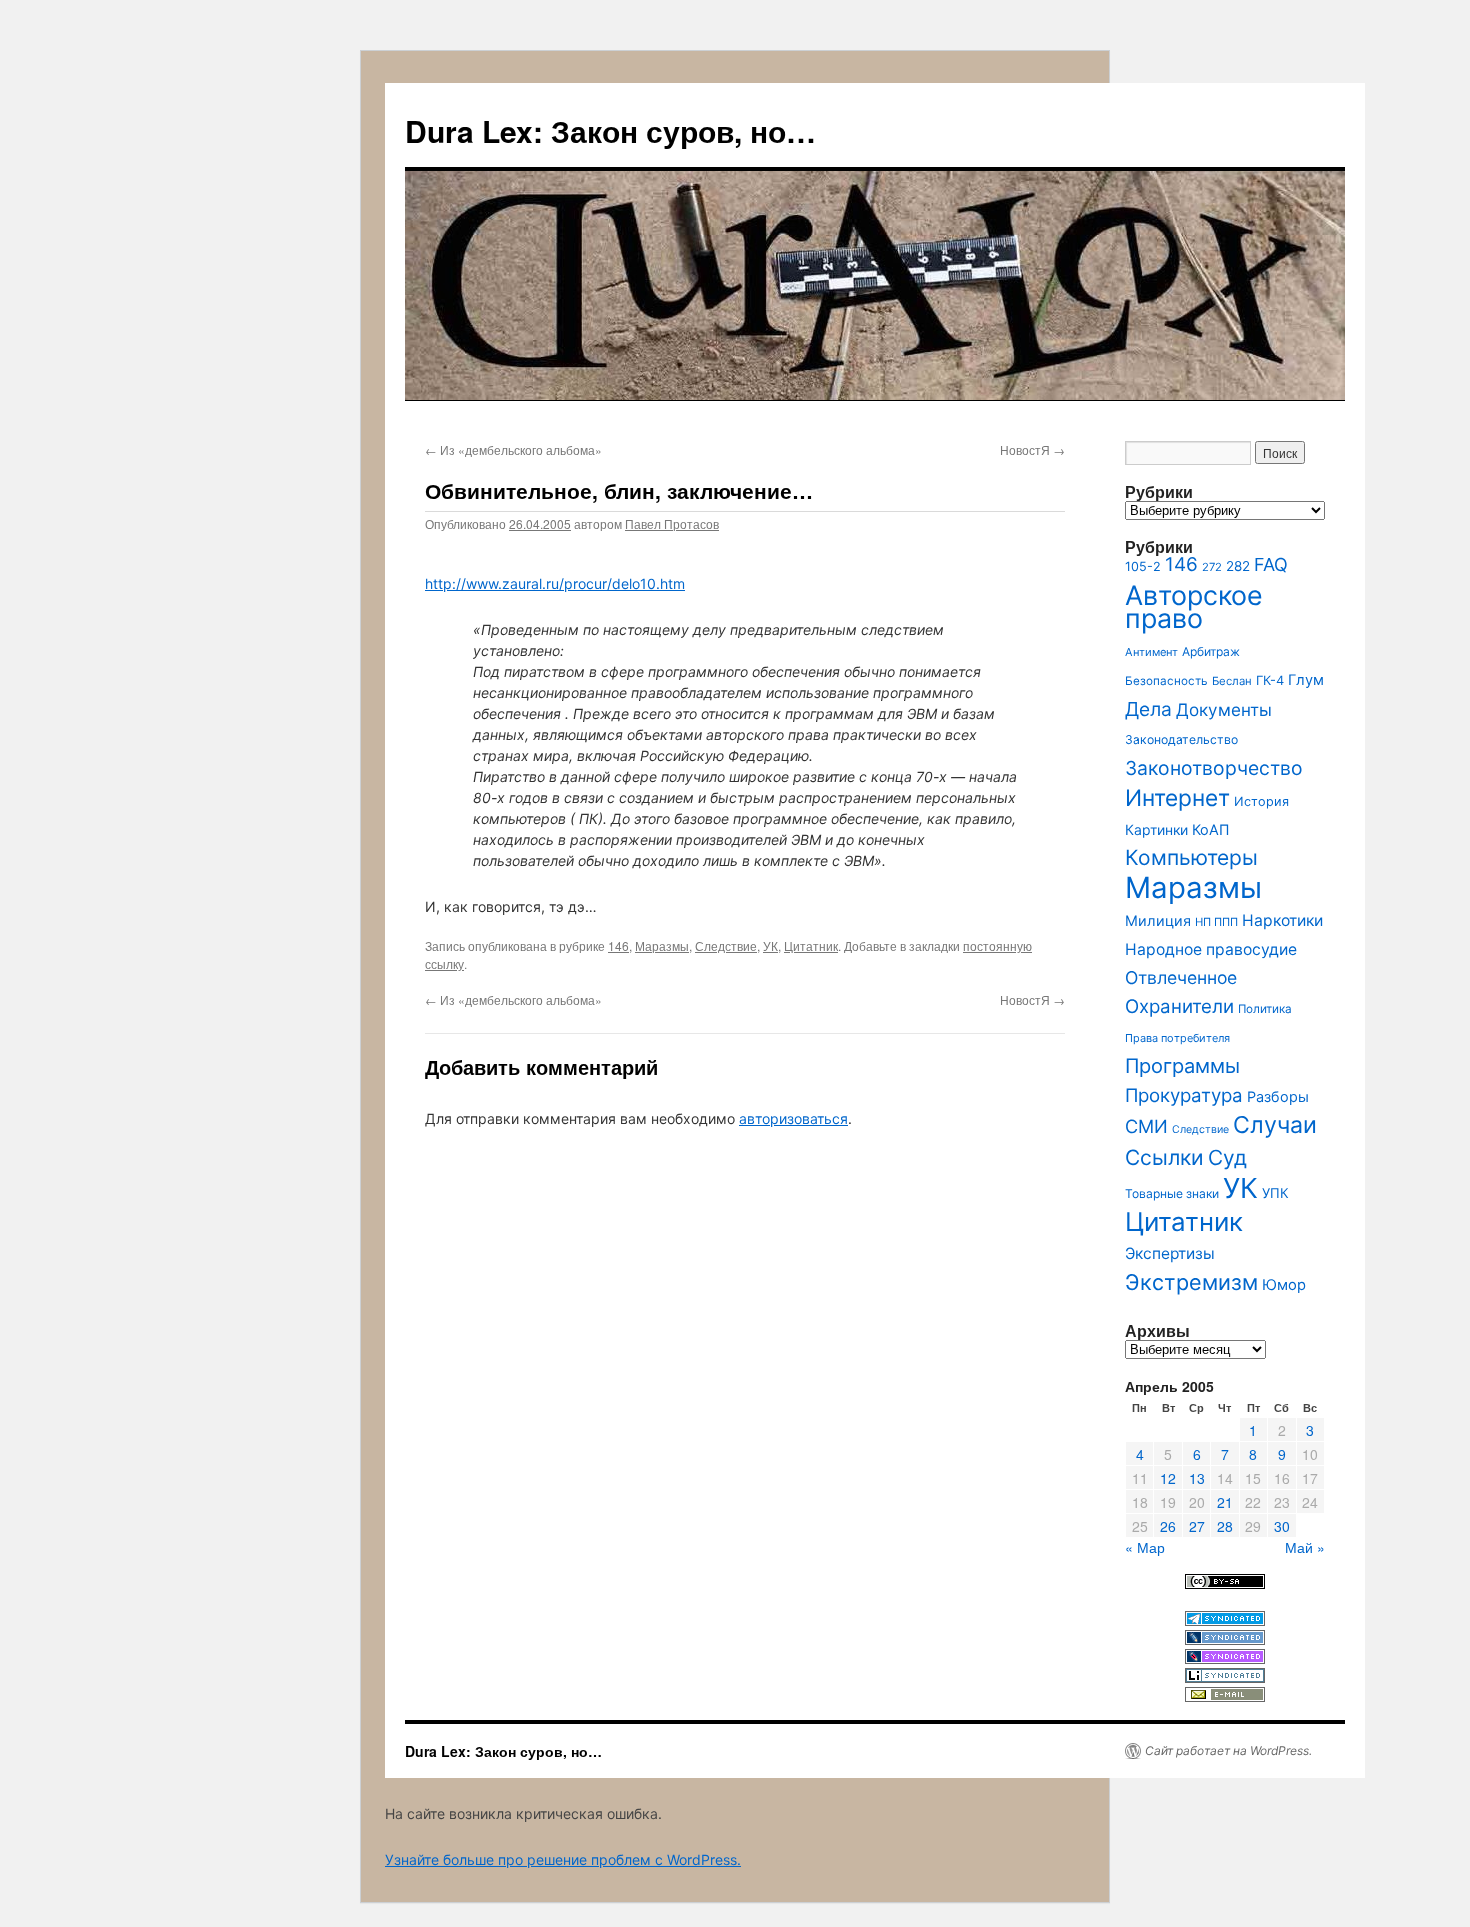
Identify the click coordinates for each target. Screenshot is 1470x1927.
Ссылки (1164, 1157)
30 (1282, 1526)
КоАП (1210, 829)
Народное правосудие (1211, 949)
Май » (1305, 1547)
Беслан (1232, 681)
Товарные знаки (1172, 1193)
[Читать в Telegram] (1225, 1620)
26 (1168, 1526)
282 (1238, 566)
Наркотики (1282, 920)
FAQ (1271, 564)
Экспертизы (1170, 1253)
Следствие (726, 945)
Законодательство (1181, 739)
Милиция (1158, 920)
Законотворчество (1214, 768)
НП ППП (1216, 922)
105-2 (1143, 566)
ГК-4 (1270, 680)
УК (770, 945)
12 (1168, 1478)
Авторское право (1194, 606)
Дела (1148, 709)
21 (1225, 1502)
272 (1212, 567)
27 (1197, 1526)
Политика (1265, 1009)
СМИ (1146, 1126)
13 (1197, 1478)
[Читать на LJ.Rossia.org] (1225, 1658)
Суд (1227, 1157)
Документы (1224, 709)
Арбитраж (1211, 651)
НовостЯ (1032, 449)
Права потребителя (1177, 1038)
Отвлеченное (1181, 977)
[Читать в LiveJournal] (1225, 1639)
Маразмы (662, 945)
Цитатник (811, 945)
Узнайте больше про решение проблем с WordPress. (563, 1859)
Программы (1182, 1066)
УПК (1275, 1193)
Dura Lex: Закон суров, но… (610, 130)
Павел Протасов (672, 523)
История (1261, 801)
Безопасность (1166, 681)
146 (618, 945)
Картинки (1156, 829)
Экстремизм (1191, 1282)
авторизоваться (793, 1118)
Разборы (1278, 1096)
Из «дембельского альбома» (513, 449)
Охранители (1179, 1006)
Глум (1306, 680)
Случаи (1275, 1125)
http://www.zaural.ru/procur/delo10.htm (555, 583)
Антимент (1151, 652)
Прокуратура (1184, 1095)
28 (1225, 1526)
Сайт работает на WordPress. (1228, 1750)
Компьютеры (1191, 857)
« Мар (1145, 1547)
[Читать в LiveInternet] (1225, 1677)
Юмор (1284, 1285)
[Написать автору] (1225, 1696)
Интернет (1177, 797)
